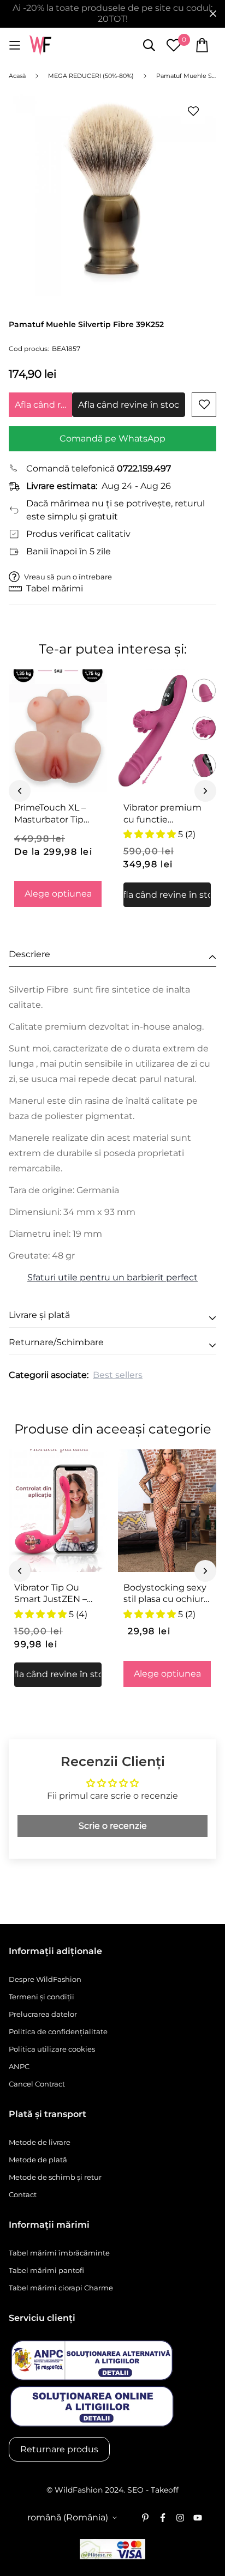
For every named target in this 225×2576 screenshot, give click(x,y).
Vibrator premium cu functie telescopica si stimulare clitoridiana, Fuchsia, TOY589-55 (167, 814)
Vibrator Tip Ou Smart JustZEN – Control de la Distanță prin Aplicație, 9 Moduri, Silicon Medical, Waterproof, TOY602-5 (55, 1594)
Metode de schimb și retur (55, 2177)
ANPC (19, 2066)
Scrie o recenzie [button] (113, 1826)
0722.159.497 (144, 468)
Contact (23, 2194)
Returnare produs (59, 2449)
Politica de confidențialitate (58, 2031)
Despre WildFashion (45, 1979)
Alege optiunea (58, 894)
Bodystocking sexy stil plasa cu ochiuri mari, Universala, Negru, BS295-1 (165, 1594)
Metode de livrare (40, 2142)
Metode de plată (38, 2160)
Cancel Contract (37, 2084)
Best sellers (118, 1375)
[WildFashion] (40, 46)
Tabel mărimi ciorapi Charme (61, 2288)
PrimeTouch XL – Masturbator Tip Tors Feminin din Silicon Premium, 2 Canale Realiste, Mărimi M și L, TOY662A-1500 (55, 814)
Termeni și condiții (42, 1997)
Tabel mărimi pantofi (46, 2270)
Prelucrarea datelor (43, 2014)
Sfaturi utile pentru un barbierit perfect (112, 1277)
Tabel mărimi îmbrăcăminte (59, 2253)
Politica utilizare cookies (52, 2049)
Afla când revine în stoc (43, 405)
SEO (135, 2490)
